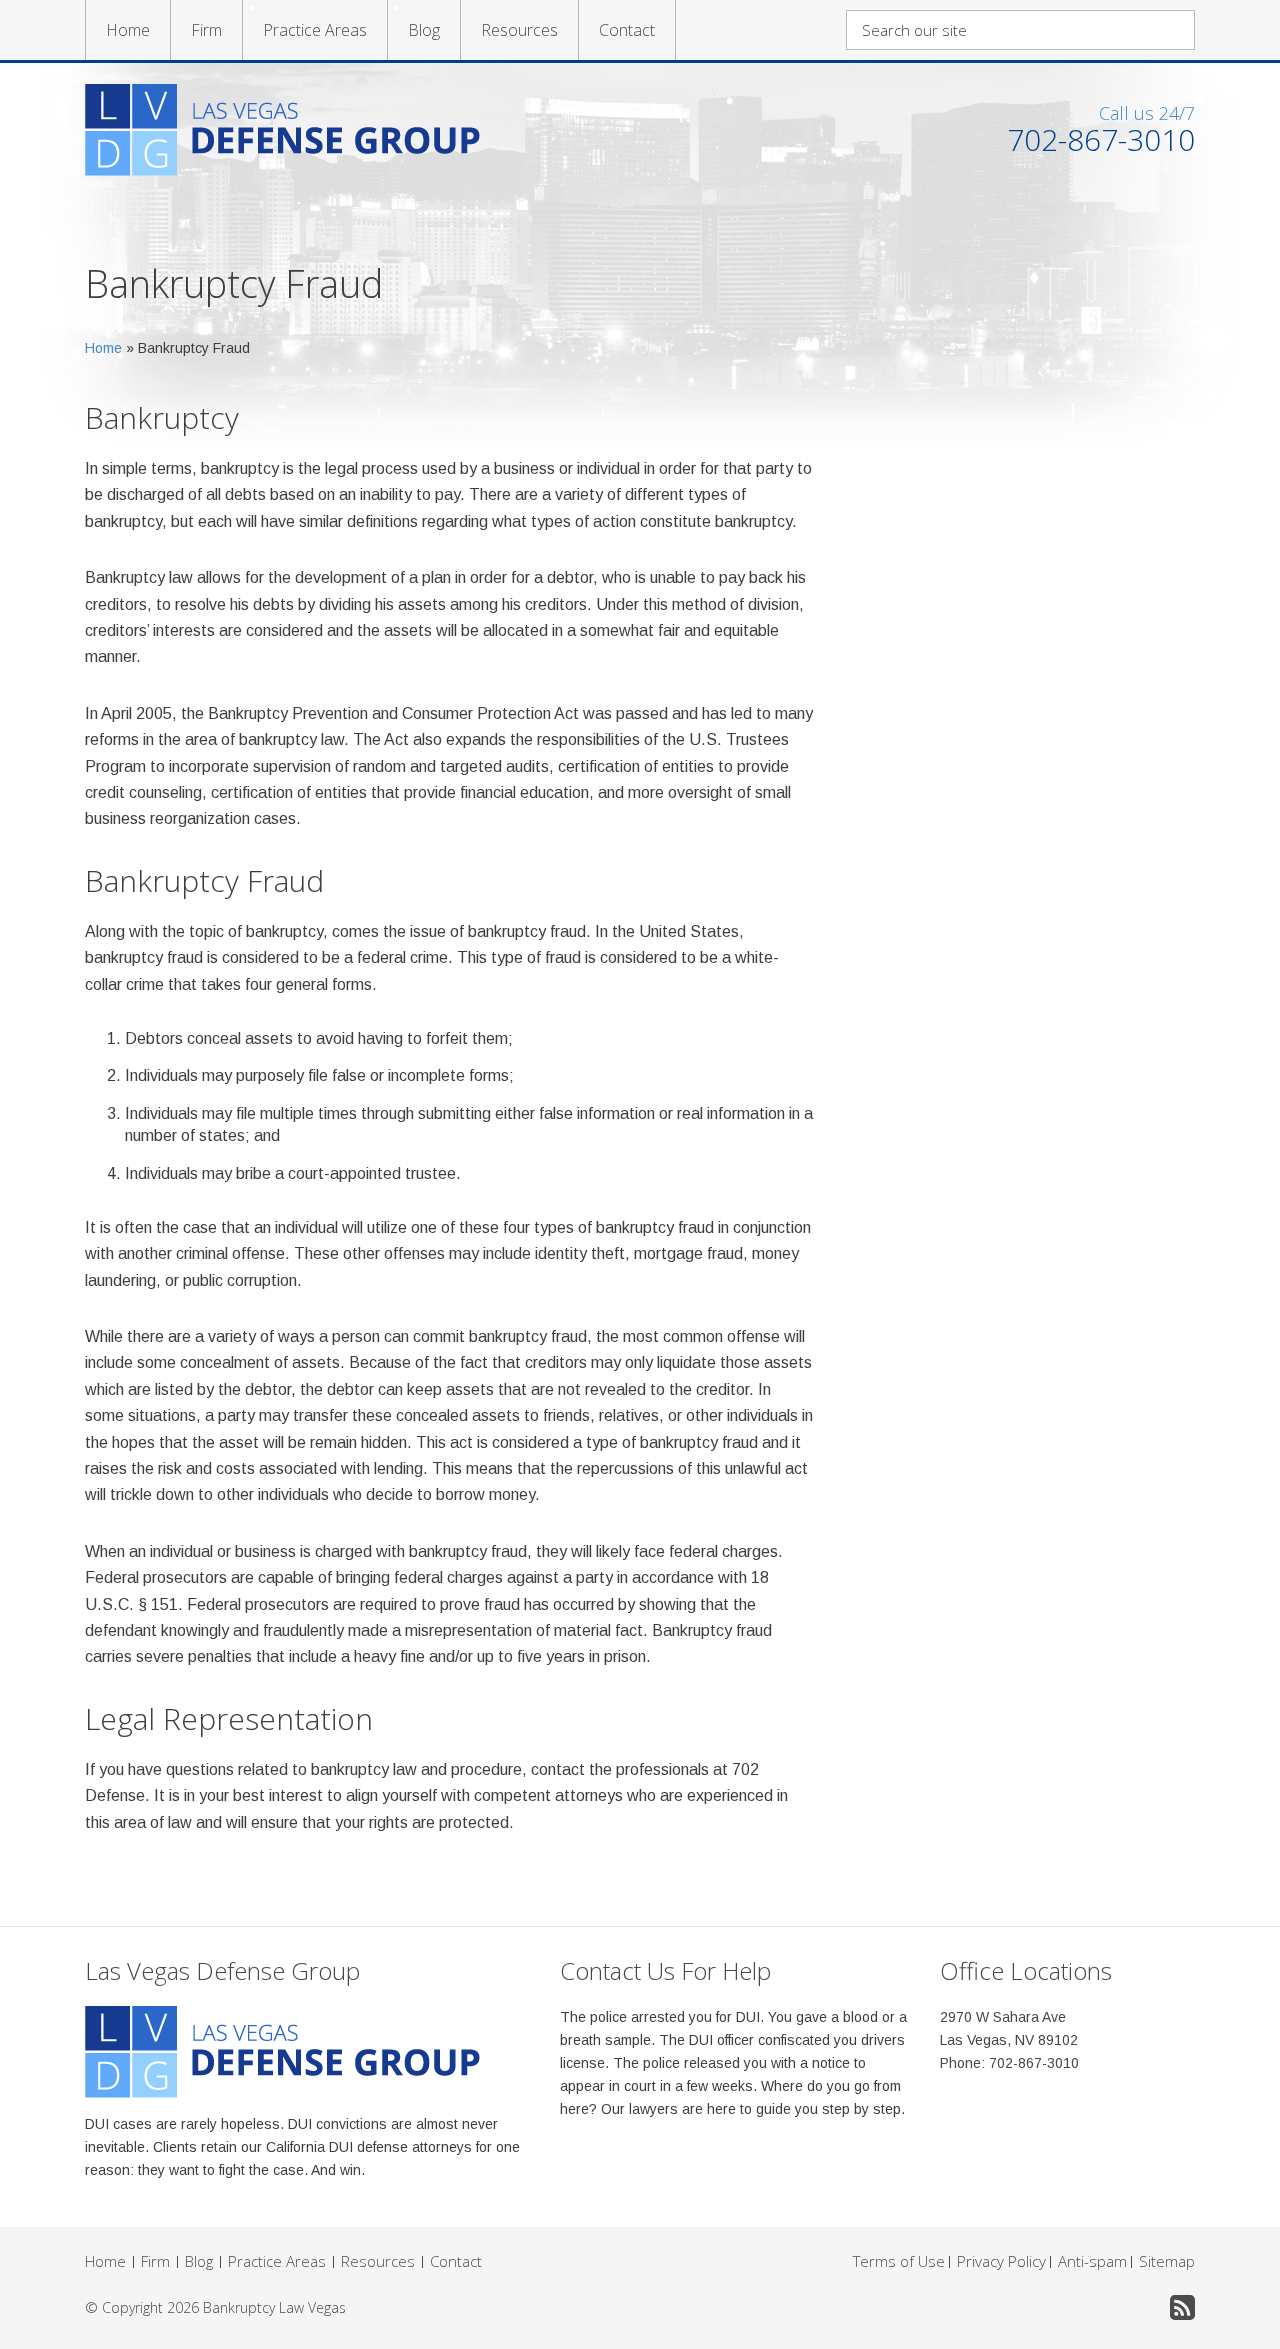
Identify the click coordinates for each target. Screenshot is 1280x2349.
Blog (424, 30)
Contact (627, 30)
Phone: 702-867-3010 (1009, 2063)
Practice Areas (315, 30)
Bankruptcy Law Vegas (274, 2307)
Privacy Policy (1001, 2261)
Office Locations (1026, 1970)
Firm (206, 30)
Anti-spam (1092, 2261)
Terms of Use (899, 2261)
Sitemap (1167, 2261)
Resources (519, 30)
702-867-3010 (1101, 139)
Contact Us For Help (665, 1970)
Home (128, 30)
